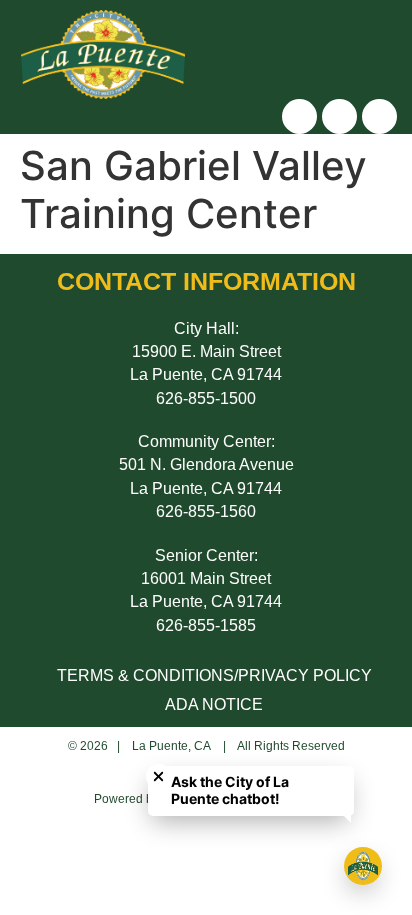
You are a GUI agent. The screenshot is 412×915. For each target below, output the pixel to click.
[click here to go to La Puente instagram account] (299, 116)
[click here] (376, 46)
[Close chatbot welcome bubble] (158, 776)
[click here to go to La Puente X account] (379, 116)
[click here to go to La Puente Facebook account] (339, 116)
